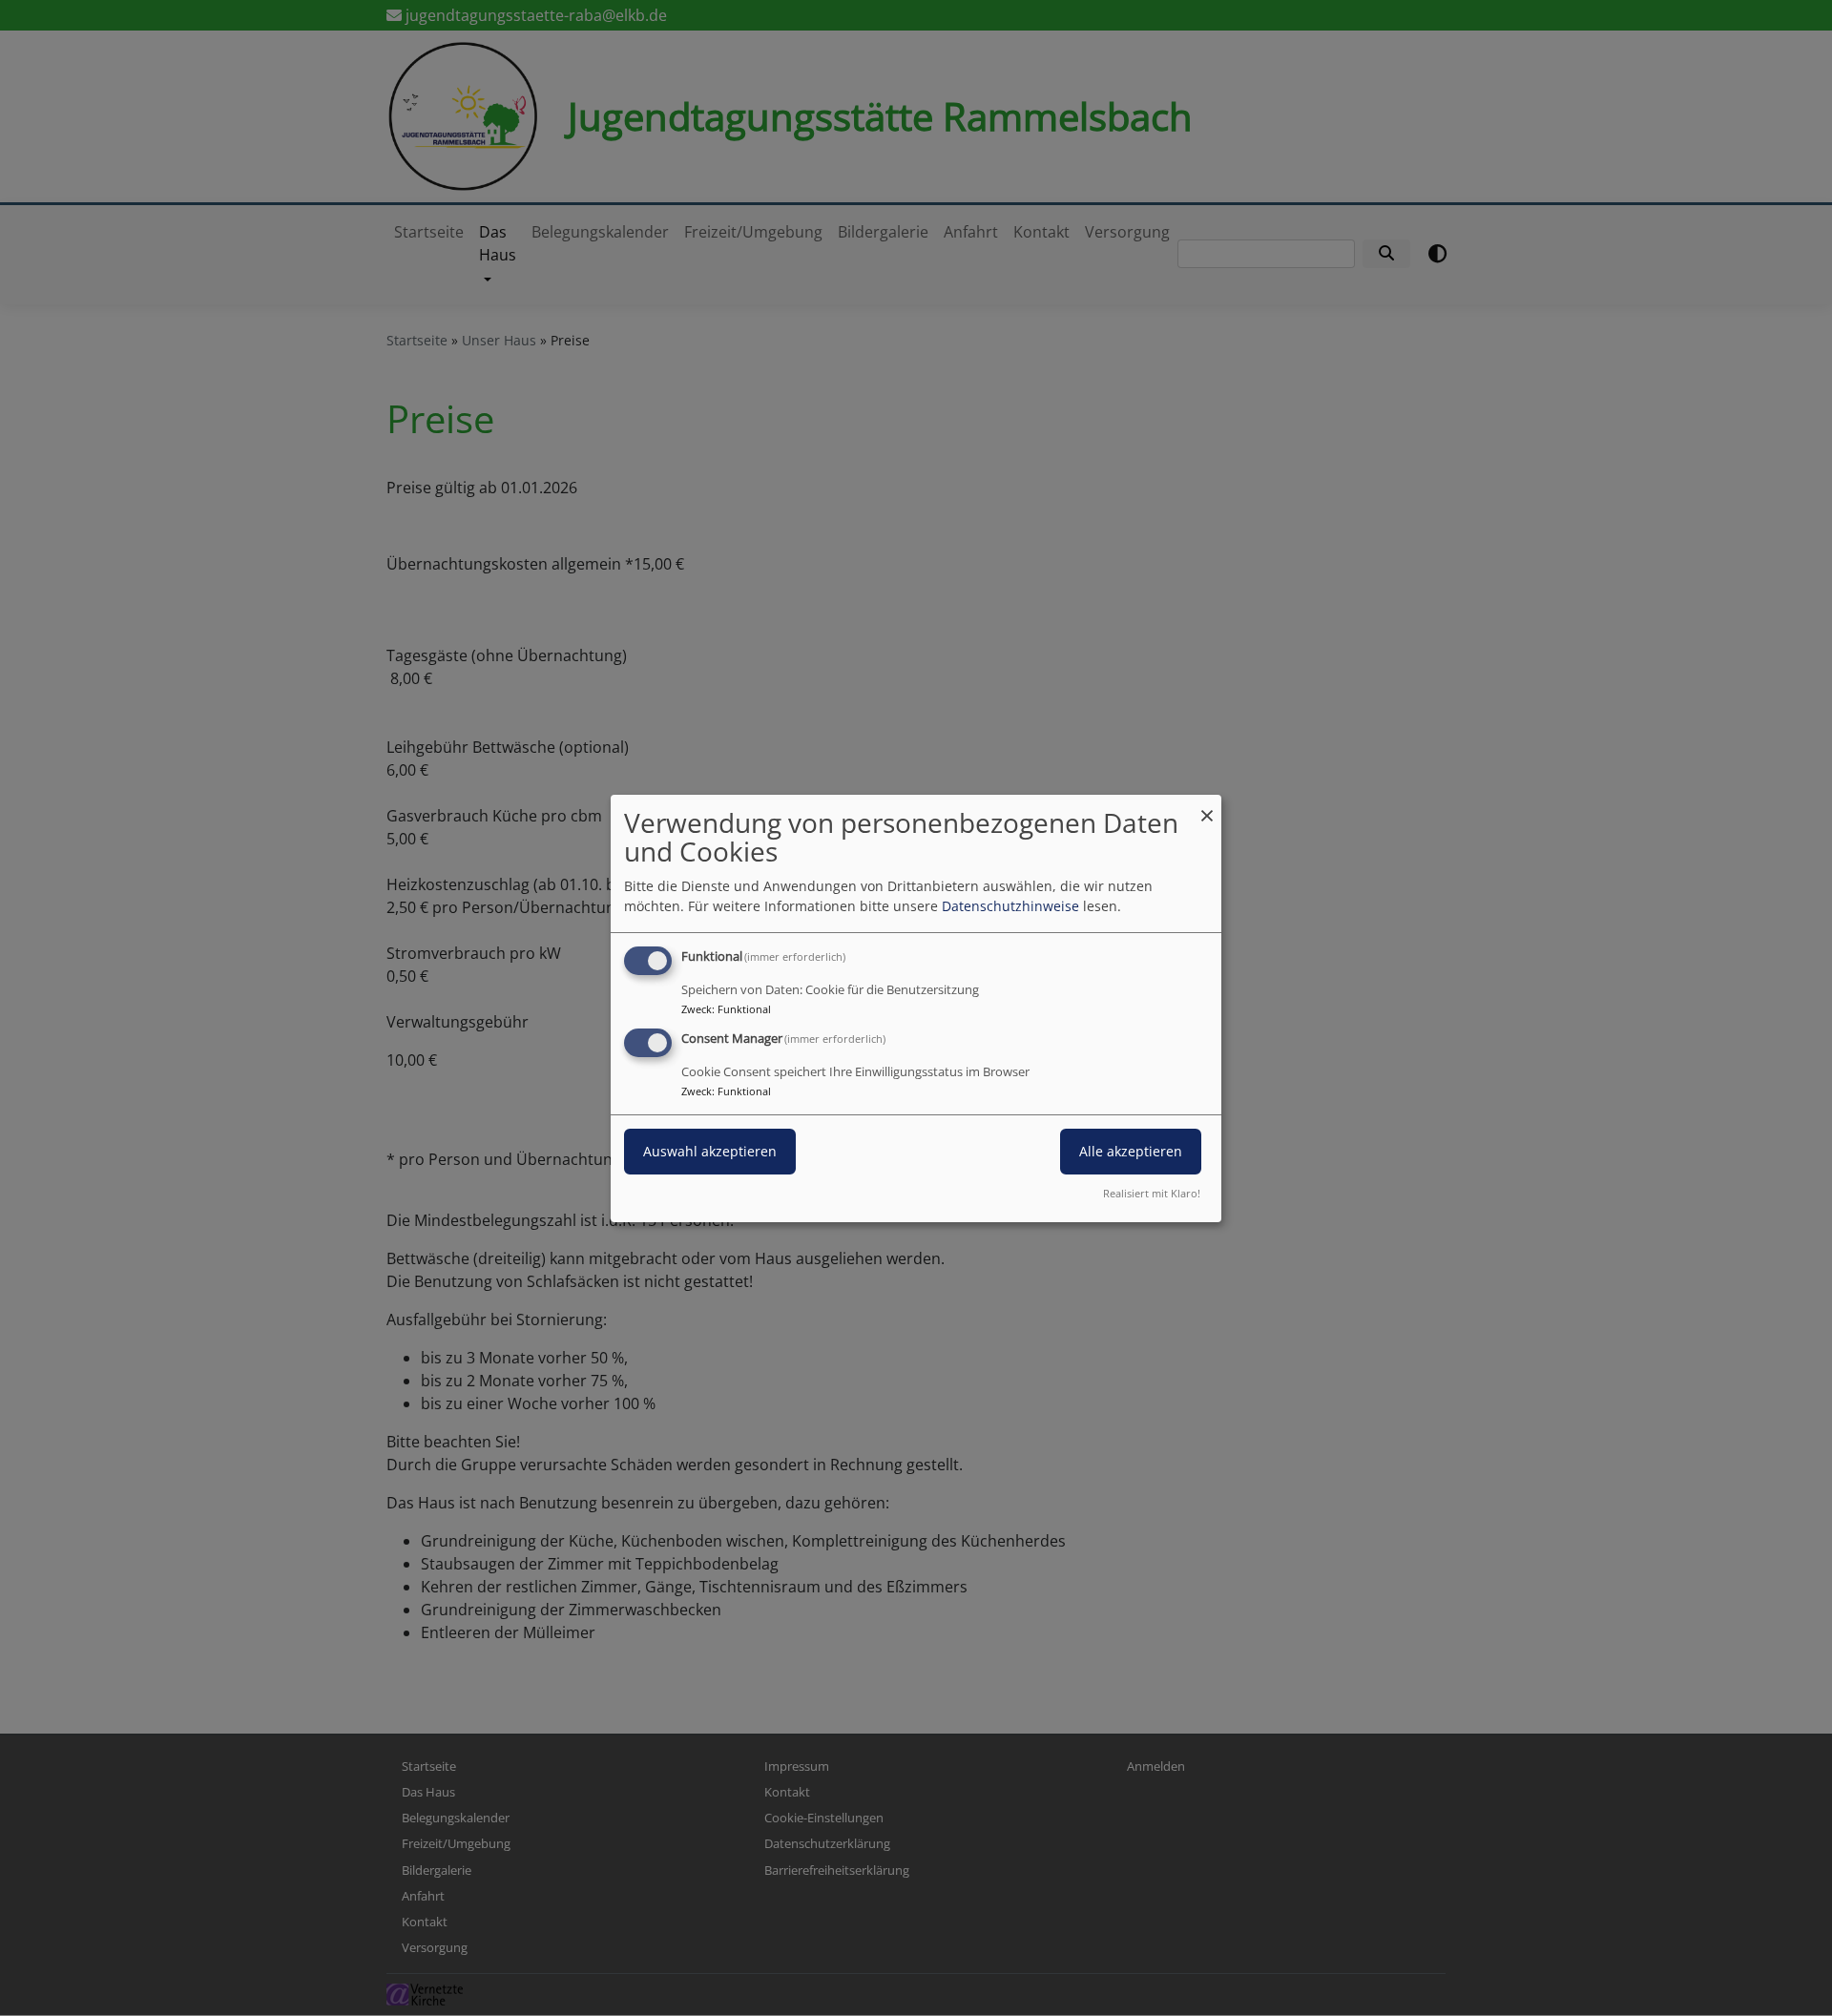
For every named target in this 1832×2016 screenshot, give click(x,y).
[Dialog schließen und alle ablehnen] (1207, 806)
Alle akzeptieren (1131, 1151)
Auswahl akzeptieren (710, 1151)
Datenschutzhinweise (1010, 906)
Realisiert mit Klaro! (1152, 1193)
